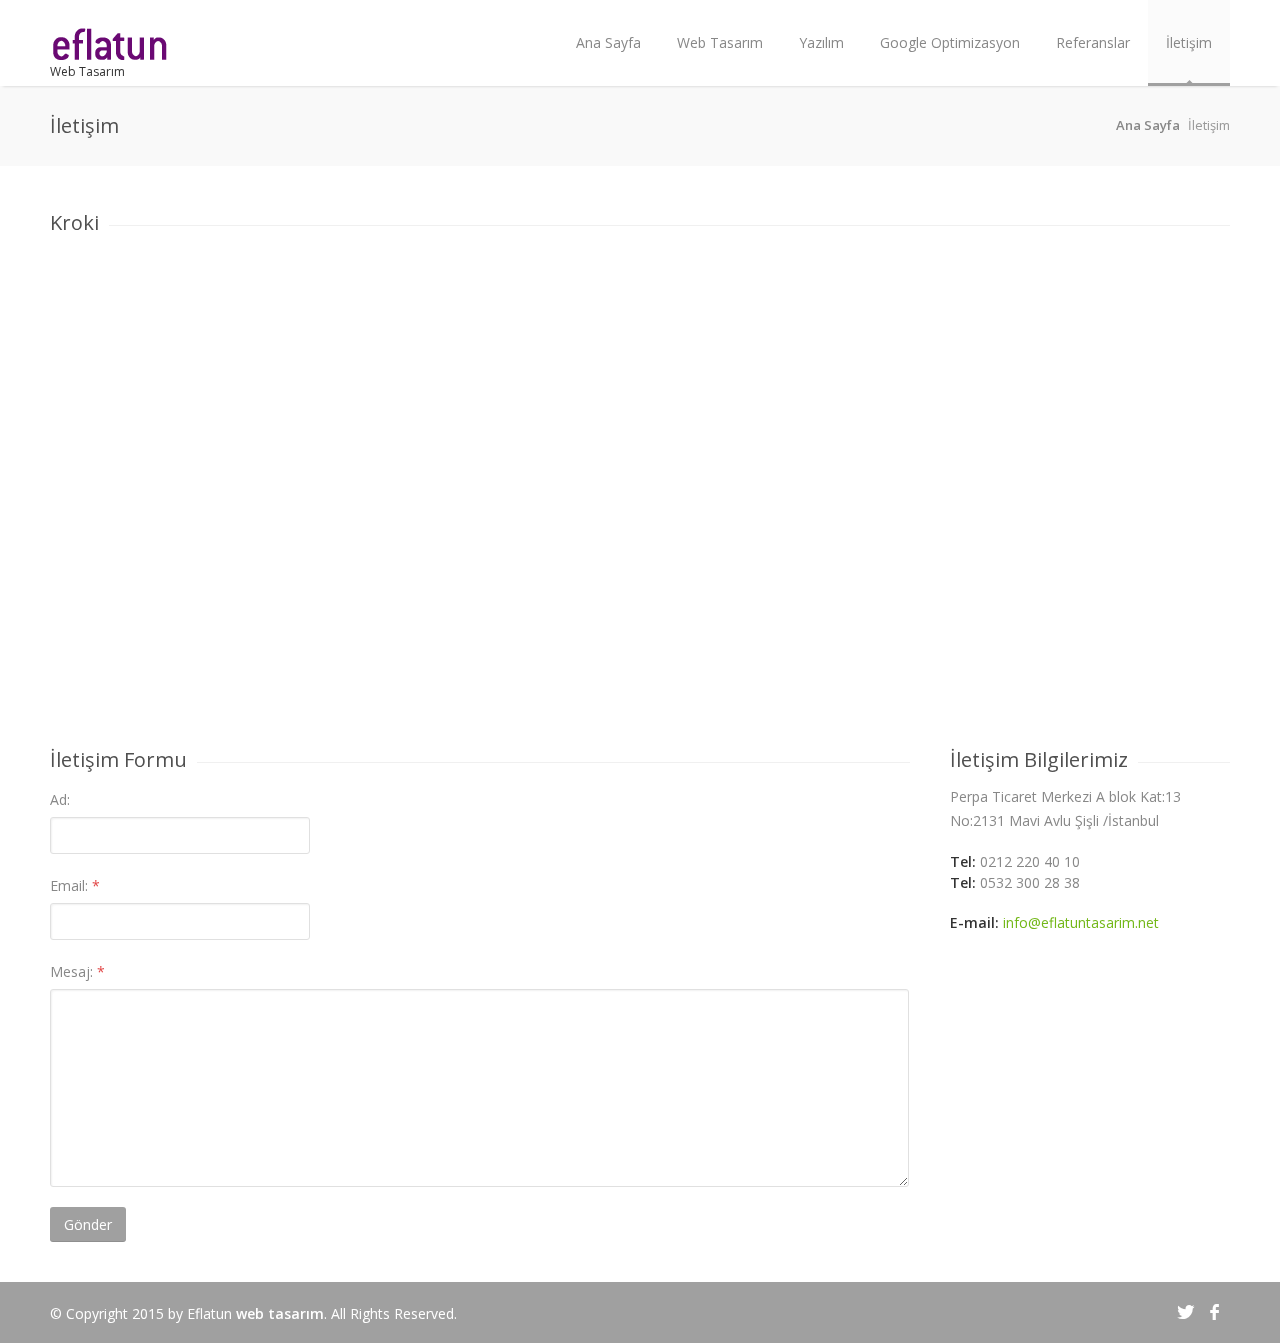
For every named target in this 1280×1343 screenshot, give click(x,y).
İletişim (1189, 42)
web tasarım (280, 1313)
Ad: (60, 799)
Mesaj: (77, 971)
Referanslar (1093, 42)
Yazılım (821, 42)
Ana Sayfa (608, 42)
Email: (75, 885)
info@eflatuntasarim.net (1081, 922)
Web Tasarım (87, 71)
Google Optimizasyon (950, 42)
